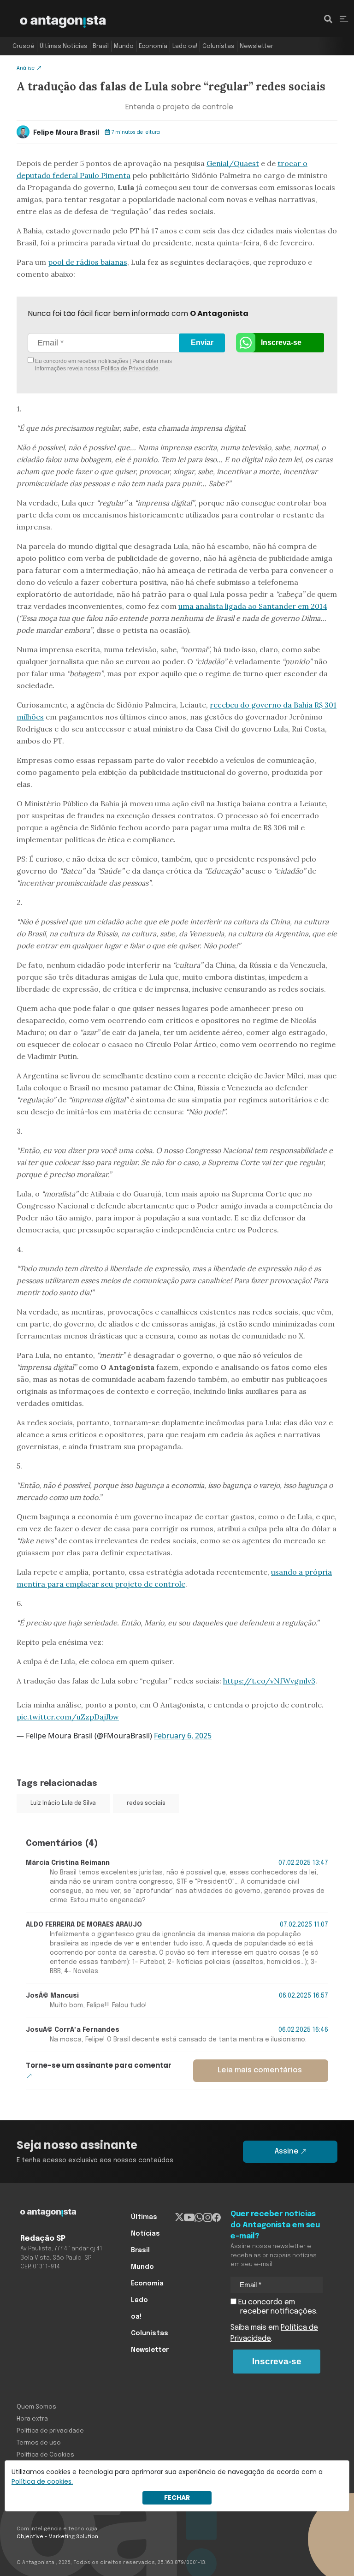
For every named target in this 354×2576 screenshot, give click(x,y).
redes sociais (146, 1803)
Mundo (124, 46)
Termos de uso (39, 2443)
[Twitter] (180, 2217)
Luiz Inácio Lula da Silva (63, 1803)
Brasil (101, 46)
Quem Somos (36, 2407)
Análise (26, 68)
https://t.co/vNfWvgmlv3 (269, 1681)
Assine (287, 2151)
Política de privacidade (50, 2431)
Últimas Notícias (64, 46)
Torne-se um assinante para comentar (99, 2065)
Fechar (177, 2498)
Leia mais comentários (260, 2070)
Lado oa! (185, 46)
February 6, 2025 (183, 1736)
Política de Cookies (45, 2455)
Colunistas (218, 46)
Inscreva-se (281, 342)
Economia (153, 46)
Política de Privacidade (130, 369)
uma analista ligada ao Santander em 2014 (253, 606)
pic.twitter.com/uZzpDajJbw (68, 1717)
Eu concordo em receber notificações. (277, 2307)
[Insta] (208, 2217)
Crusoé (24, 46)
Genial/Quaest (233, 163)
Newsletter (257, 46)
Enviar (202, 342)
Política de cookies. (42, 2481)
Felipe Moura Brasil (66, 133)
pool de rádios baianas (88, 262)
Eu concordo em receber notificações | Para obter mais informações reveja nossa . (103, 365)
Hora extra (32, 2419)
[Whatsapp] (199, 2217)
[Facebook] (216, 2217)
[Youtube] (189, 2217)
